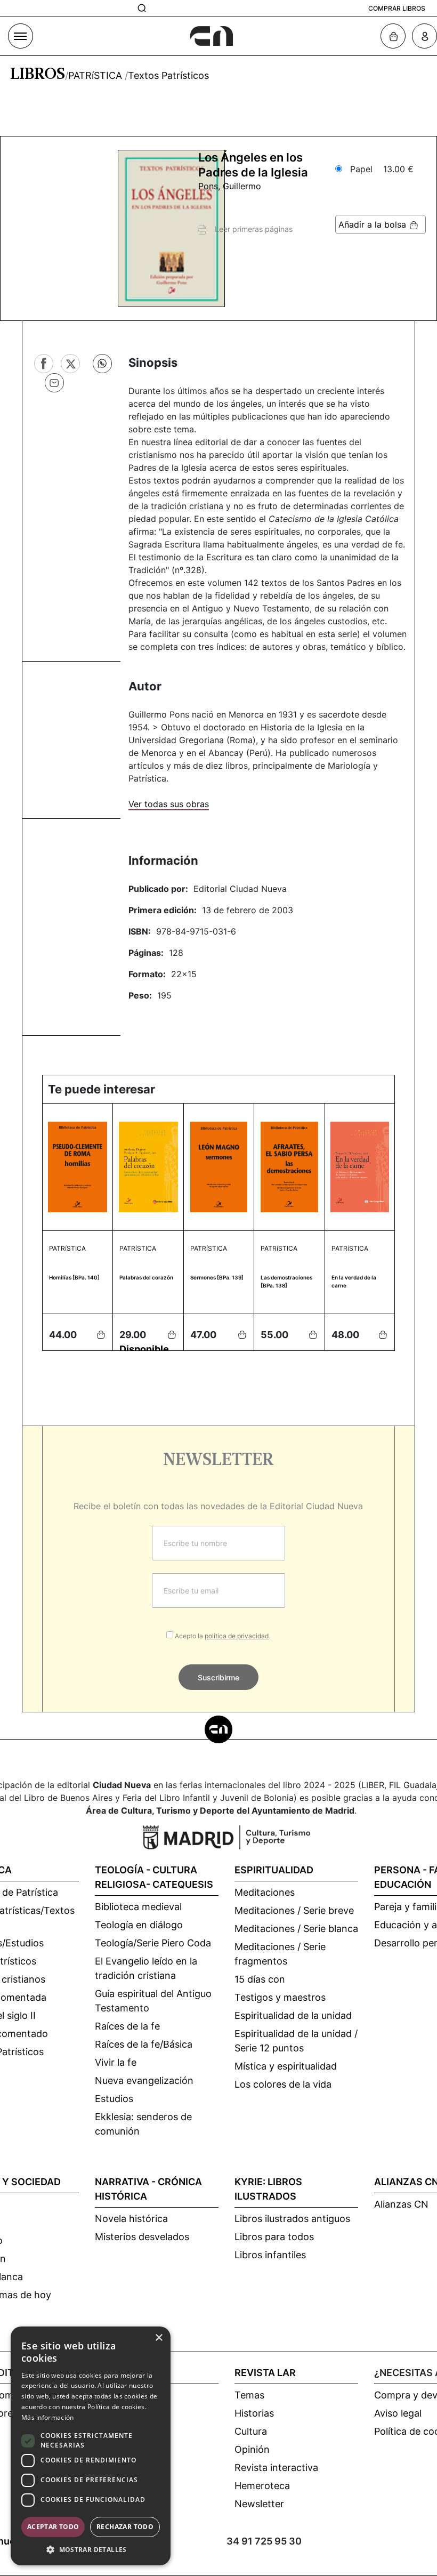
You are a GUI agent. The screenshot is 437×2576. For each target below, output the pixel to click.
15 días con (260, 1979)
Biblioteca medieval (138, 1907)
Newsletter (259, 2504)
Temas (249, 2395)
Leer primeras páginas (249, 229)
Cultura (251, 2431)
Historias (254, 2413)
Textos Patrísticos (168, 75)
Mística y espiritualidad (286, 2066)
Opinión (252, 2449)
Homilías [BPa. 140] (74, 1277)
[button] (91, 2549)
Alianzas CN (401, 2204)
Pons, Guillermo (230, 186)
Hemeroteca (262, 2486)
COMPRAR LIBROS (397, 8)
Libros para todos (274, 2237)
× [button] (159, 2338)
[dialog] (91, 2446)
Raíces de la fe (127, 2026)
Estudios (114, 2099)
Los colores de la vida (283, 2084)
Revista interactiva (276, 2468)
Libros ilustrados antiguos (292, 2219)
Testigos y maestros (280, 1997)
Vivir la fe (116, 2062)
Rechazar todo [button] (125, 2527)
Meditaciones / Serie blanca (296, 1929)
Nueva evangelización (144, 2080)
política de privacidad (237, 1636)
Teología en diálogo (139, 1925)
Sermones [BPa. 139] (217, 1277)
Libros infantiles (270, 2255)
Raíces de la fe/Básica (144, 2044)
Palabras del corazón (146, 1277)
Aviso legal (398, 2413)
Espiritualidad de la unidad (293, 2015)
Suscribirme (218, 1677)
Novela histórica (131, 2219)
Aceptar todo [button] (53, 2527)
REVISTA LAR (265, 2373)
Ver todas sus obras (169, 804)
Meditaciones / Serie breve (294, 1910)
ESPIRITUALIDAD (274, 1870)
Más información (48, 2417)
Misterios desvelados (142, 2237)
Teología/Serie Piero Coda (153, 1943)
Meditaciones (265, 1892)
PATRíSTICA (96, 75)
